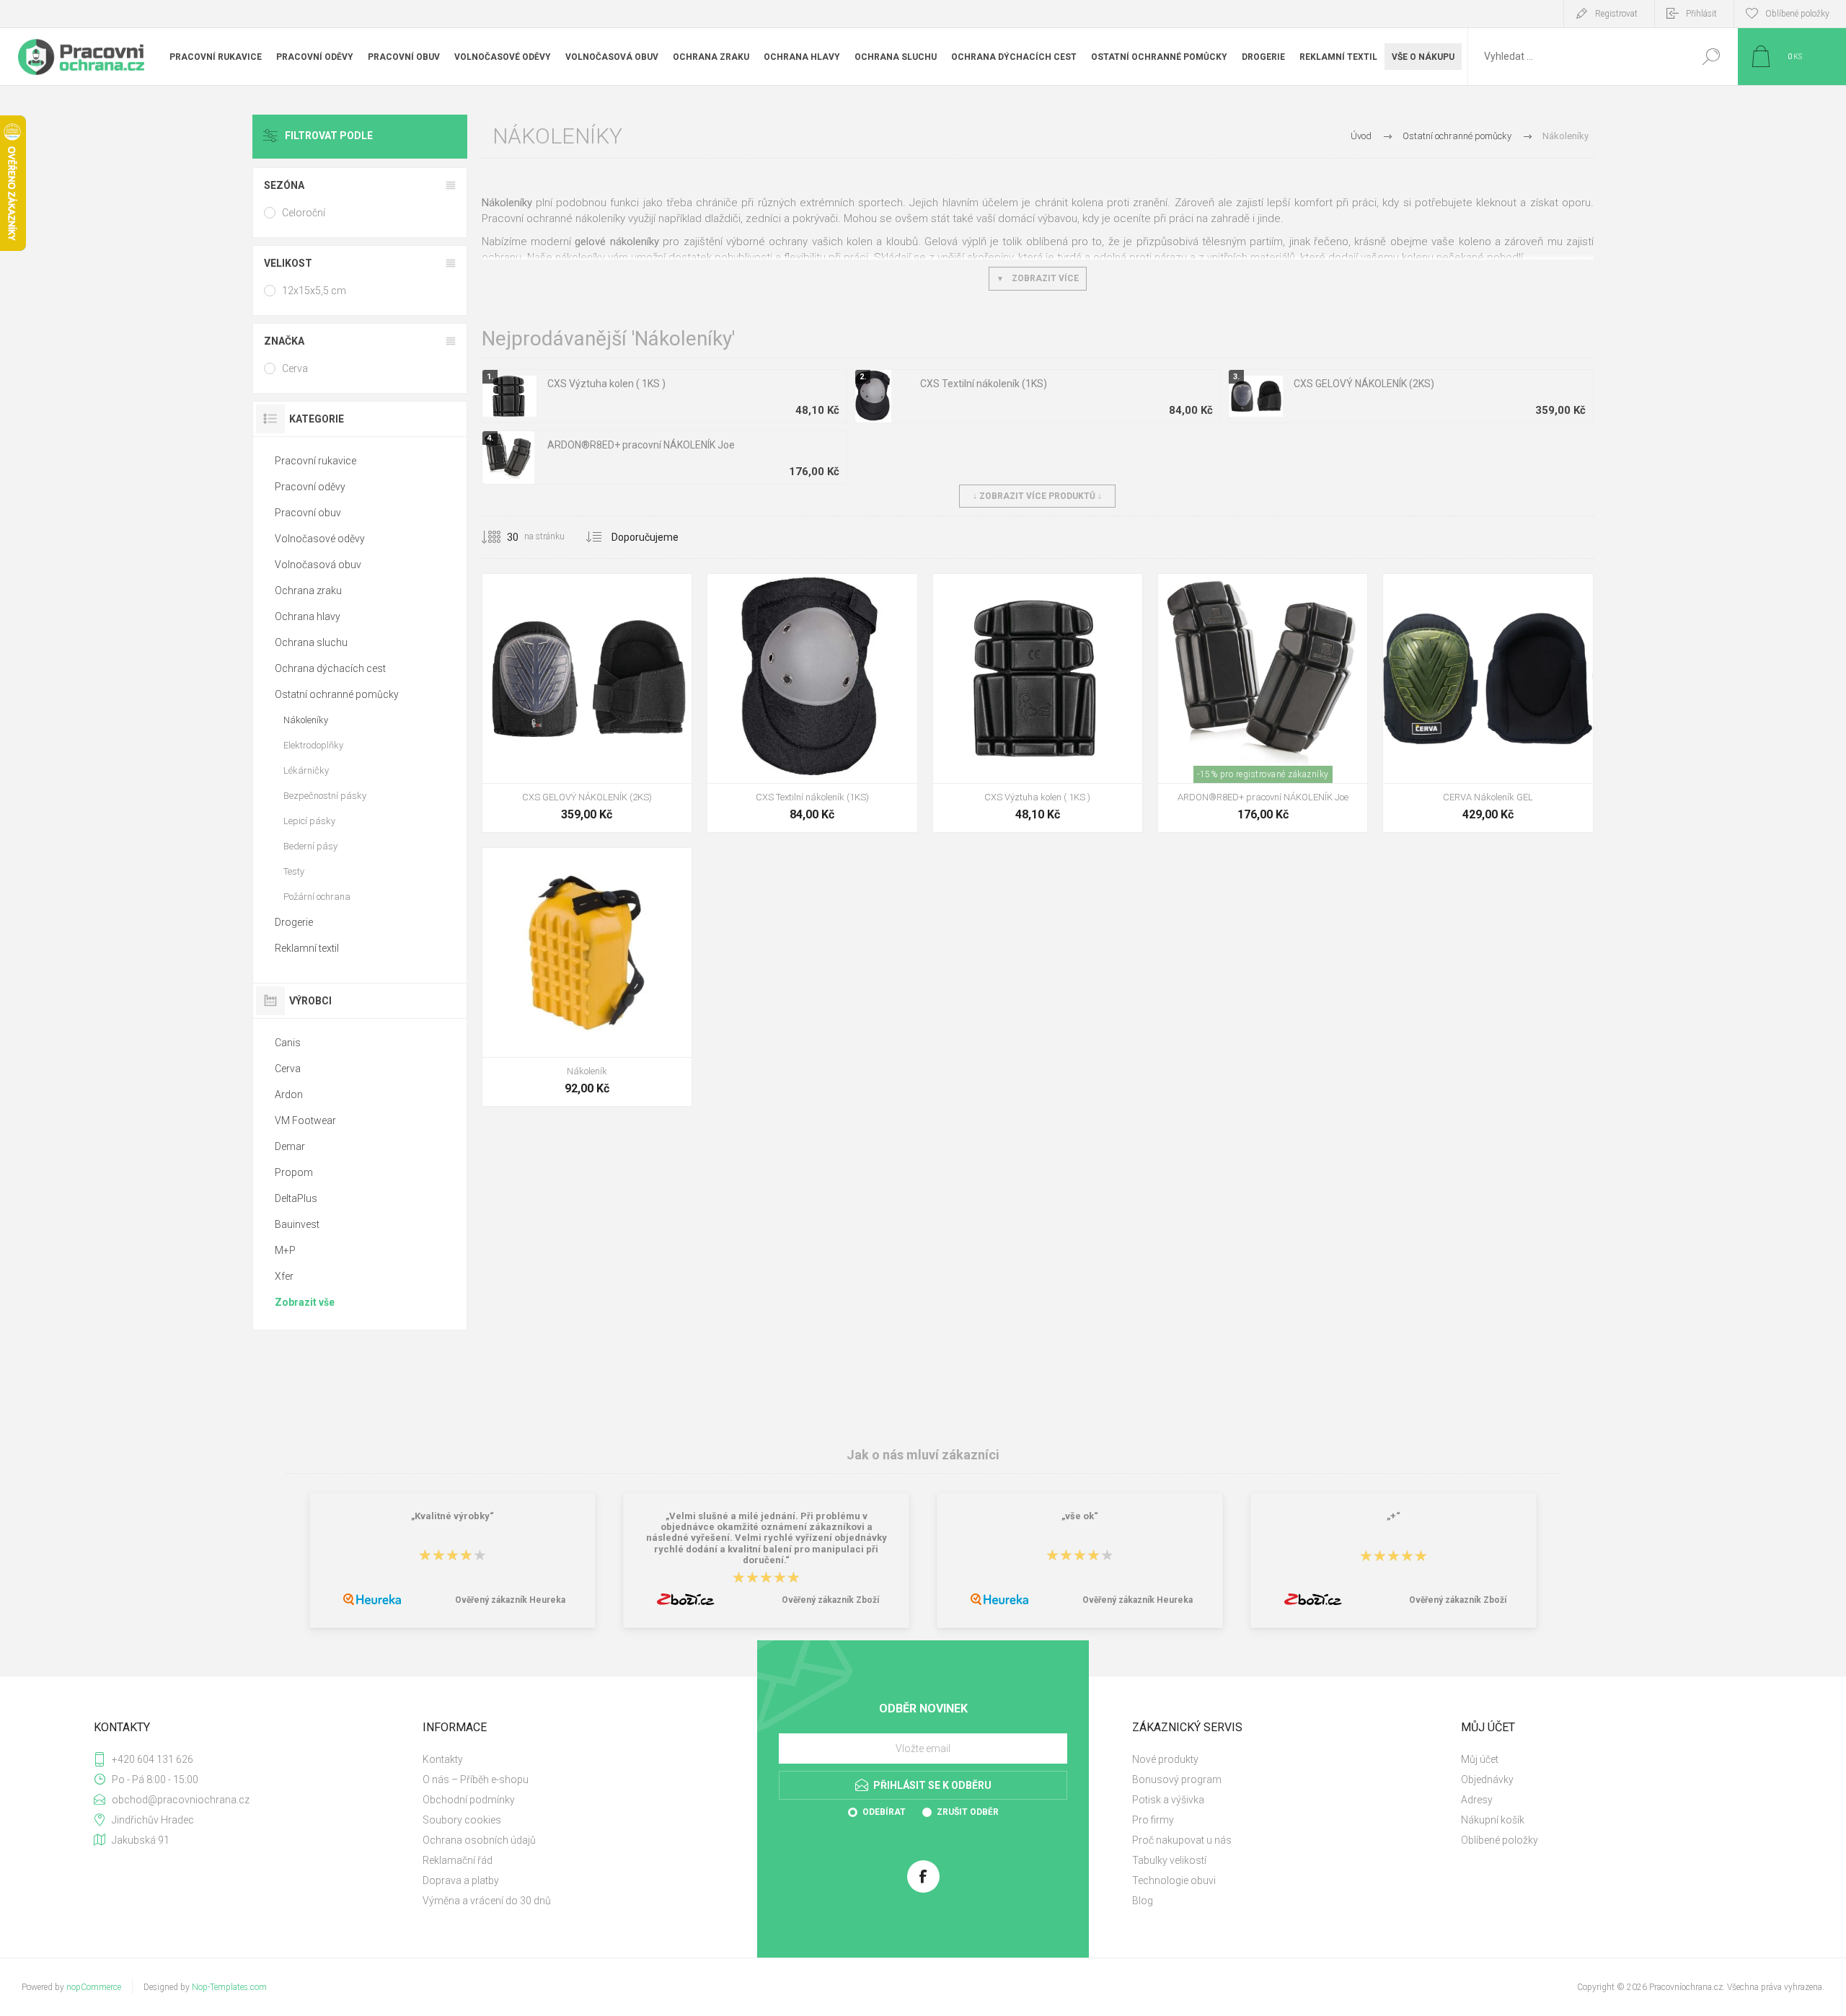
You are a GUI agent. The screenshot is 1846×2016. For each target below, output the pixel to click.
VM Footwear (305, 1120)
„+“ (1394, 1516)
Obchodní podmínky (469, 1800)
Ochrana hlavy (308, 616)
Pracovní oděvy (310, 487)
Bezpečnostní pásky (325, 796)
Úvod (1361, 136)
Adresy (1477, 1800)
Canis (288, 1043)
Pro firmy (1153, 1820)
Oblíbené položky (1500, 1840)
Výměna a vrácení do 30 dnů (487, 1901)
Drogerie (294, 922)
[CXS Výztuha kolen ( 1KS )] (1038, 703)
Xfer (284, 1276)
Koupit (571, 747)
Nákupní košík (1493, 1820)
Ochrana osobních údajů (479, 1840)
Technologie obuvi (1174, 1880)
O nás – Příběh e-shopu (476, 1780)
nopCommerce (94, 1987)
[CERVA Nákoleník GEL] (1488, 703)
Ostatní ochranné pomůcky (337, 694)
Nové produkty (1165, 1759)
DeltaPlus (296, 1198)
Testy (294, 871)
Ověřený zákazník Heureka (510, 1600)
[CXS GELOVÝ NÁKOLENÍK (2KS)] (587, 703)
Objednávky (1487, 1780)
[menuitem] (578, 1759)
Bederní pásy (310, 846)
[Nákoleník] (587, 977)
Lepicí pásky (309, 821)
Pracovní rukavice (315, 461)
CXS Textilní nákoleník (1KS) (984, 384)
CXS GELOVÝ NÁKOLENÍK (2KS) (1364, 384)
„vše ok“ (1080, 1516)
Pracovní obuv (308, 513)
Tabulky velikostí (1169, 1860)
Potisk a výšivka (1168, 1800)
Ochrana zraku (308, 591)
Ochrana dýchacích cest (330, 668)
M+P (285, 1250)
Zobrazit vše (305, 1302)
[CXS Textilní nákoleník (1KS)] (812, 703)
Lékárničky (306, 770)
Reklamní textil (307, 948)
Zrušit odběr (968, 1812)
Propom (294, 1172)
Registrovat (1616, 14)
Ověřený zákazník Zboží (830, 1600)
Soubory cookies (462, 1820)
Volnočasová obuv (318, 565)
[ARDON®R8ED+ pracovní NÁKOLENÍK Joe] (1263, 703)
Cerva (295, 368)
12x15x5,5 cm (314, 291)
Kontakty (443, 1759)
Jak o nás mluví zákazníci (923, 1455)
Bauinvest (297, 1224)
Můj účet (1480, 1759)
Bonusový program (1177, 1780)
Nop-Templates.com (229, 1987)
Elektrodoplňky (313, 745)
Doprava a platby (461, 1880)
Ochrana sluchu (311, 642)
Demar (290, 1146)
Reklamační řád (458, 1860)
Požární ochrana (317, 897)
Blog (1143, 1901)
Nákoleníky (306, 720)
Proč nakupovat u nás (1182, 1840)
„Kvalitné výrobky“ (452, 1516)
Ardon (289, 1095)
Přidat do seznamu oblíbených (647, 747)
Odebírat (884, 1812)
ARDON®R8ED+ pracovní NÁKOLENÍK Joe (641, 445)
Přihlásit (1701, 14)
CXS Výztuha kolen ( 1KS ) (606, 384)
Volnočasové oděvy (320, 539)
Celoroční (304, 213)
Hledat (1711, 57)
